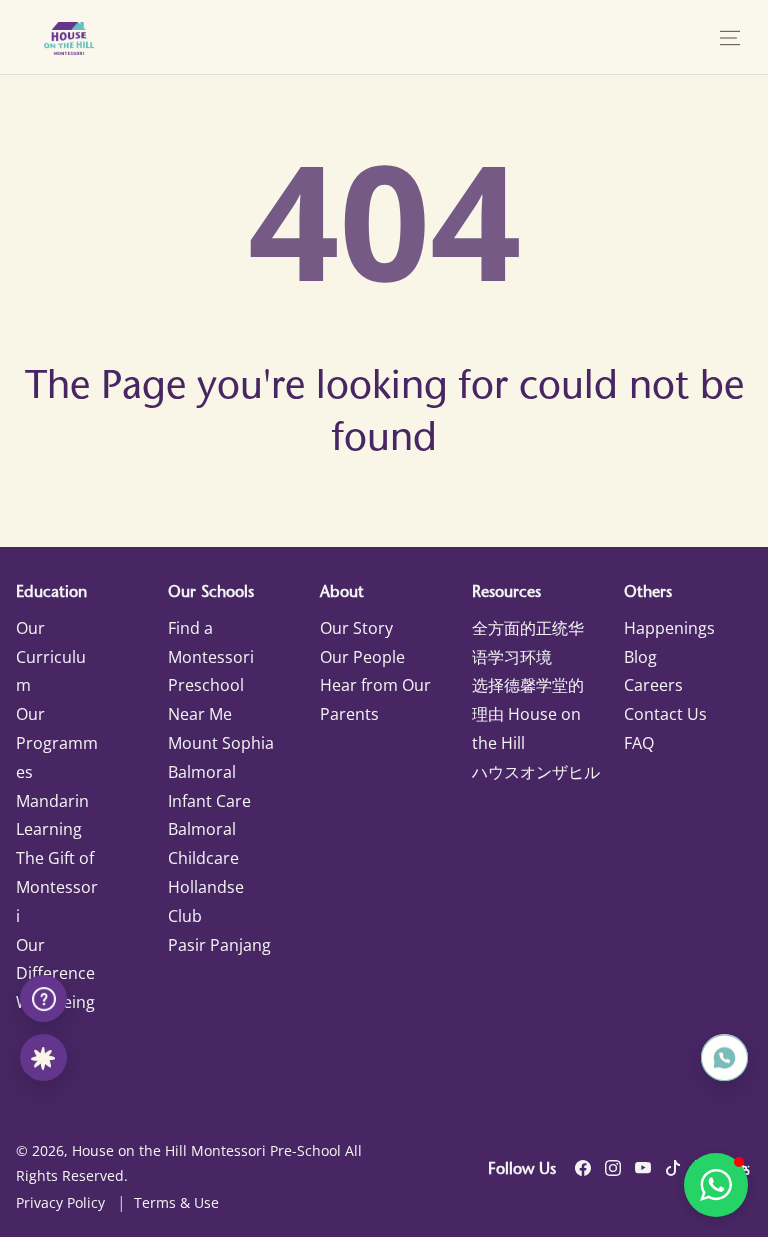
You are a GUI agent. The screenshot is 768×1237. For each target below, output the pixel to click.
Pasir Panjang (219, 945)
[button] (730, 38)
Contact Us (665, 714)
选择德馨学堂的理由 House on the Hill (528, 714)
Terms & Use (176, 1202)
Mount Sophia (221, 743)
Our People (362, 657)
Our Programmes (57, 743)
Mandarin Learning (52, 815)
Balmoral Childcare (203, 843)
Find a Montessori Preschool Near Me (211, 671)
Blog (640, 657)
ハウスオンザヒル (536, 772)
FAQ (639, 743)
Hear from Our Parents (375, 699)
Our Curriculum (51, 657)
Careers (653, 685)
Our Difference (55, 959)
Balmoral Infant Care (209, 786)
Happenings (669, 628)
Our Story (356, 628)
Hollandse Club (206, 901)
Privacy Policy (60, 1202)
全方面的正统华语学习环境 (528, 642)
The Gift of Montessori (57, 887)
